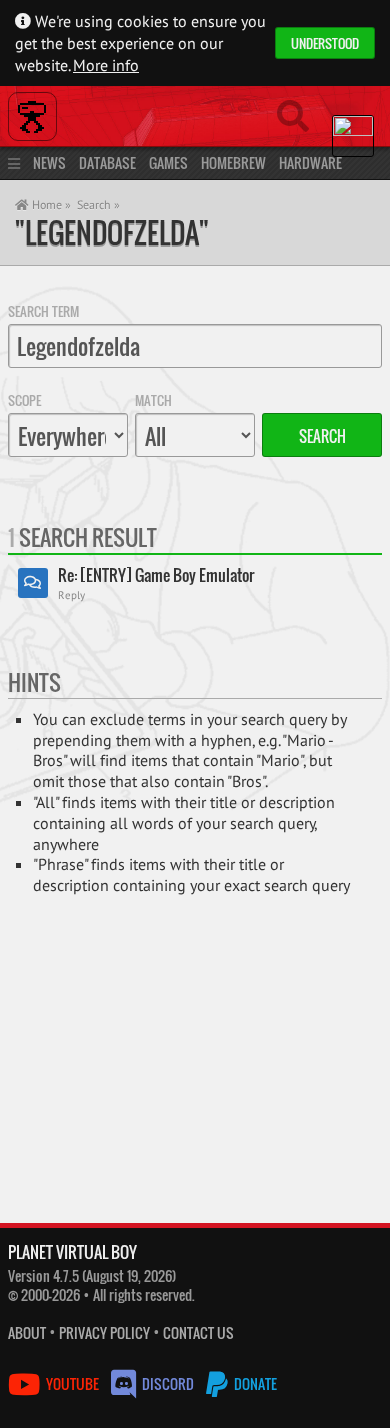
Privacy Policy (104, 1332)
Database (107, 162)
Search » (98, 204)
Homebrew (233, 162)
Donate (254, 1383)
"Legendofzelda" (112, 232)
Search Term (43, 311)
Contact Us (198, 1332)
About (27, 1332)
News (49, 162)
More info (106, 65)
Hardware (310, 162)
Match (153, 400)
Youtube (72, 1383)
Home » (50, 204)
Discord (168, 1383)
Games (168, 162)
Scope (24, 400)
